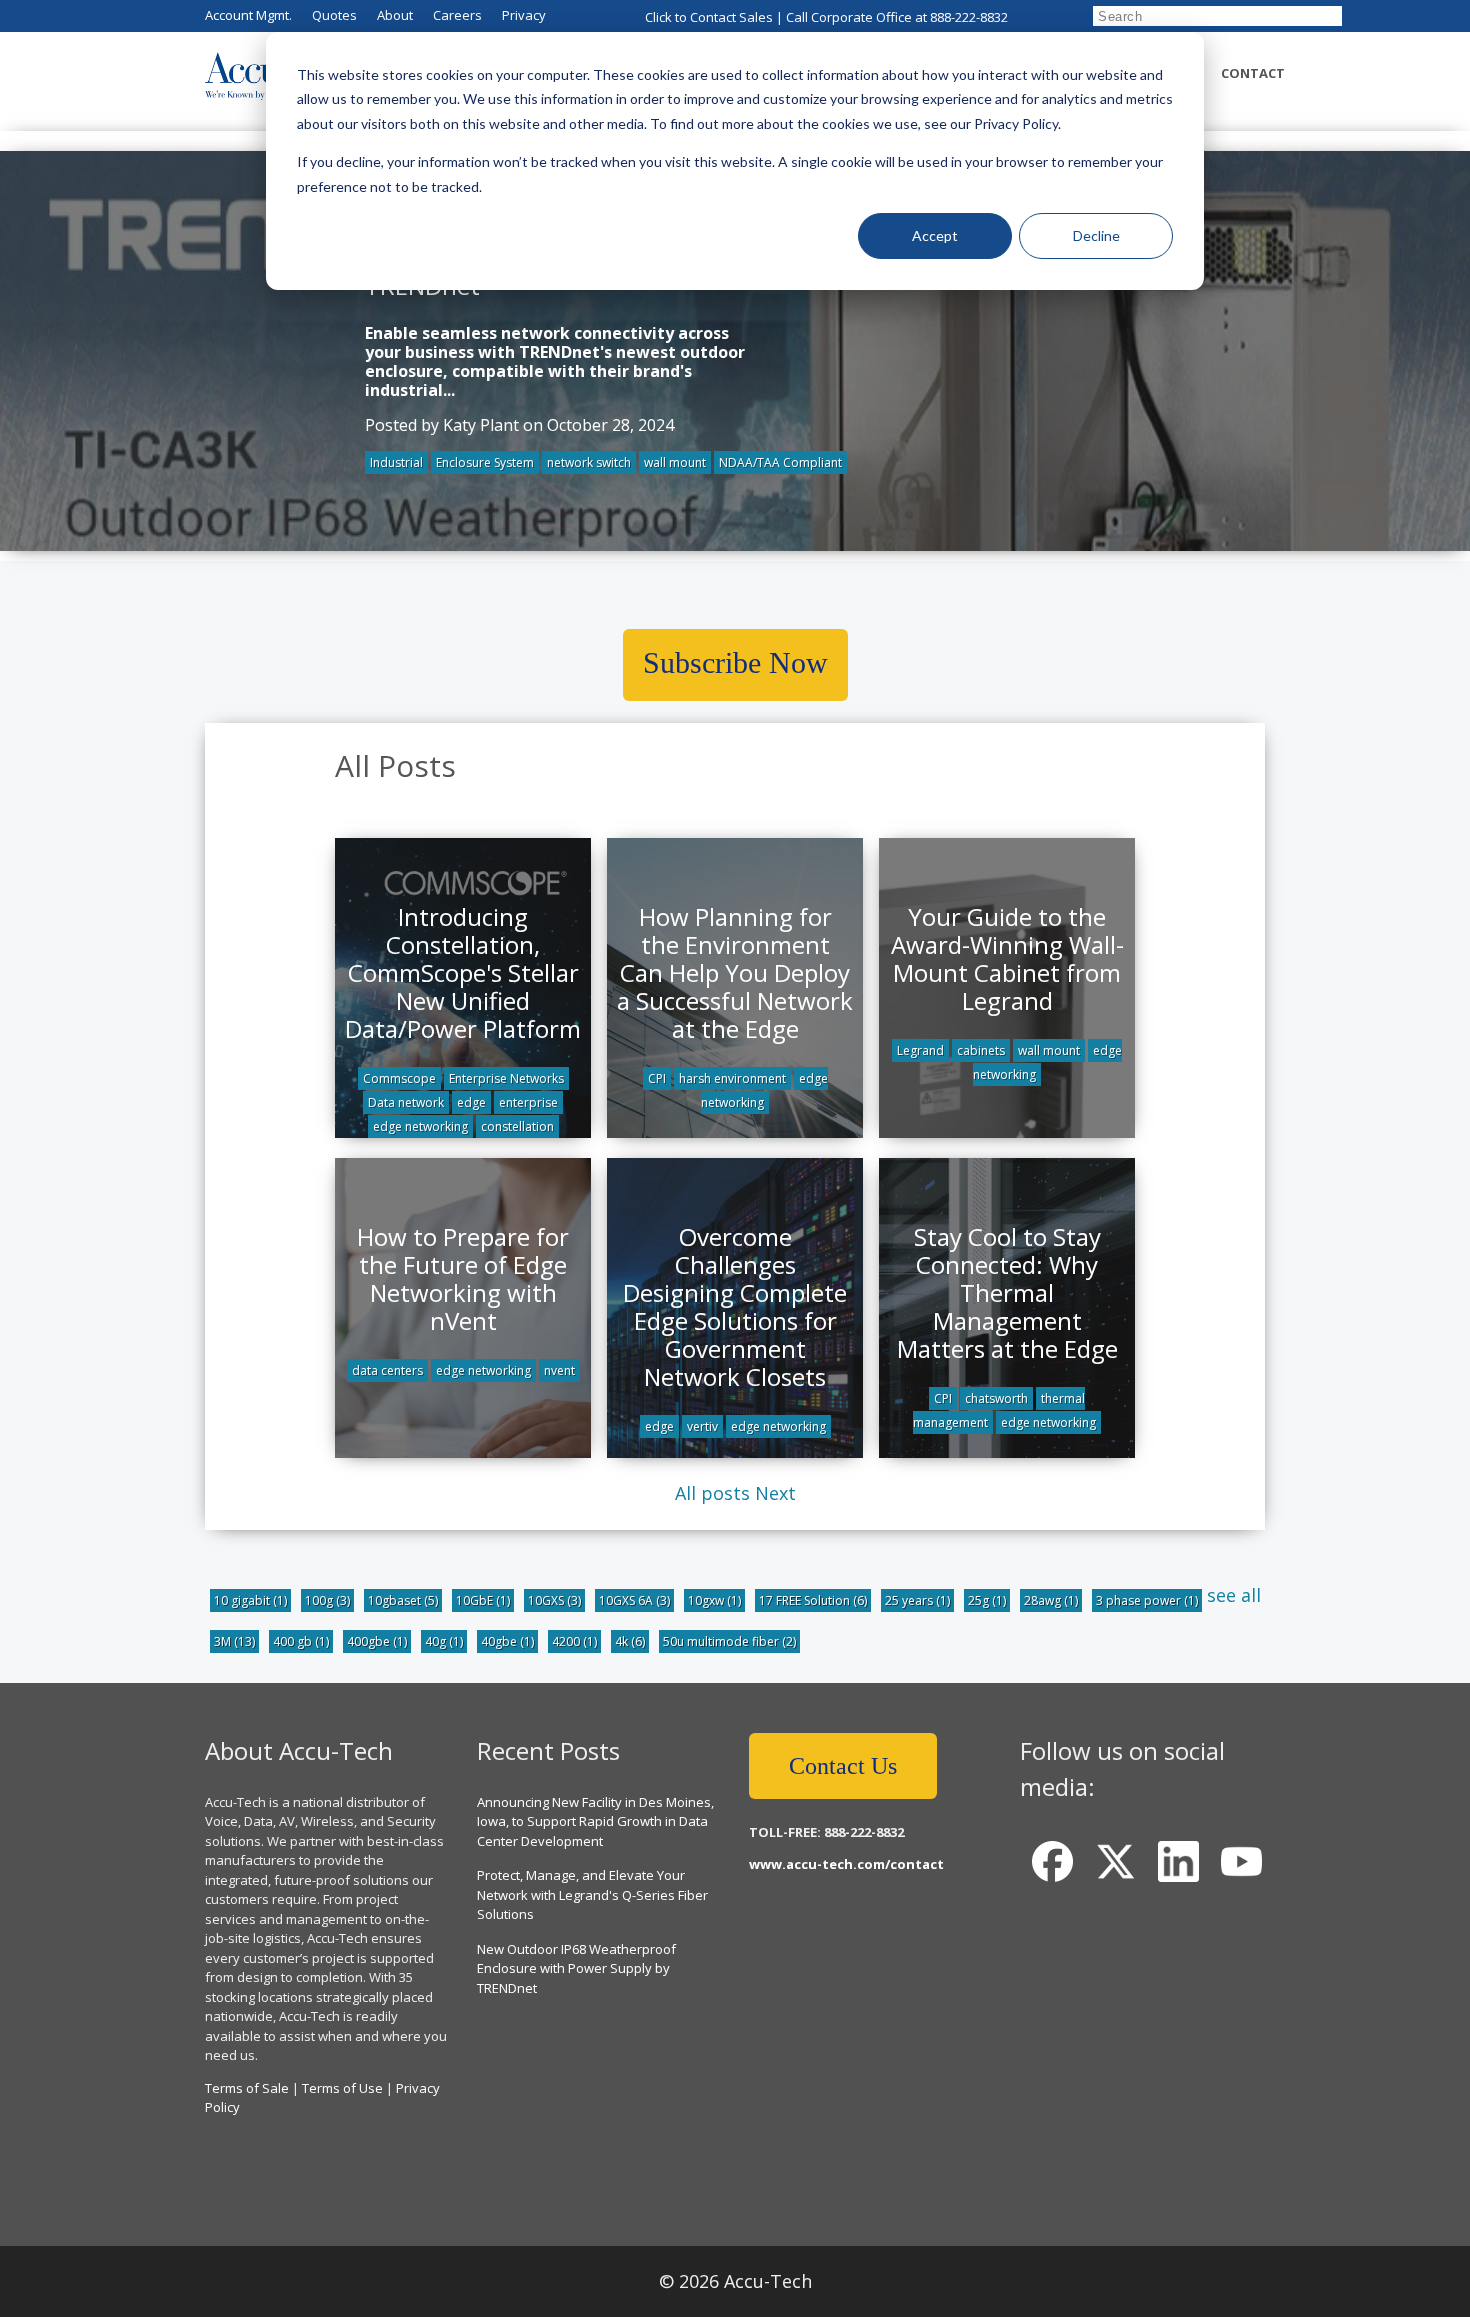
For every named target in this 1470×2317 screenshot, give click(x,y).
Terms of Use (342, 2088)
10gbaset (403, 1600)
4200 (574, 1641)
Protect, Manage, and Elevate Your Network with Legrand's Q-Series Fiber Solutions (592, 1894)
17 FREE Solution (813, 1600)
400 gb (301, 1641)
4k (630, 1641)
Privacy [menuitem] (524, 15)
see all (1234, 1595)
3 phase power (1147, 1600)
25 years (917, 1600)
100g (327, 1600)
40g (444, 1641)
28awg (1051, 1600)
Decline (1096, 235)
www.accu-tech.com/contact (846, 1864)
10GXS (554, 1600)
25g (987, 1600)
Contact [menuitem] (1253, 73)
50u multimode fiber (729, 1641)
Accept (935, 235)
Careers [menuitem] (457, 15)
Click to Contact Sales (709, 17)
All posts (712, 1493)
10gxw (714, 1600)
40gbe (507, 1641)
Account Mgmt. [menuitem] (248, 15)
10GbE (483, 1600)
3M (234, 1641)
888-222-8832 (969, 17)
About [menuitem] (395, 15)
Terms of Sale (247, 2088)
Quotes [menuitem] (334, 15)
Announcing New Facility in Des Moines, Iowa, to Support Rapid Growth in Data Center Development (595, 1821)
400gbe (377, 1641)
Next (775, 1493)
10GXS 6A (634, 1600)
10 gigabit (250, 1600)
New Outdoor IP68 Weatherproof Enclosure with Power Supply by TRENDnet (576, 1968)
